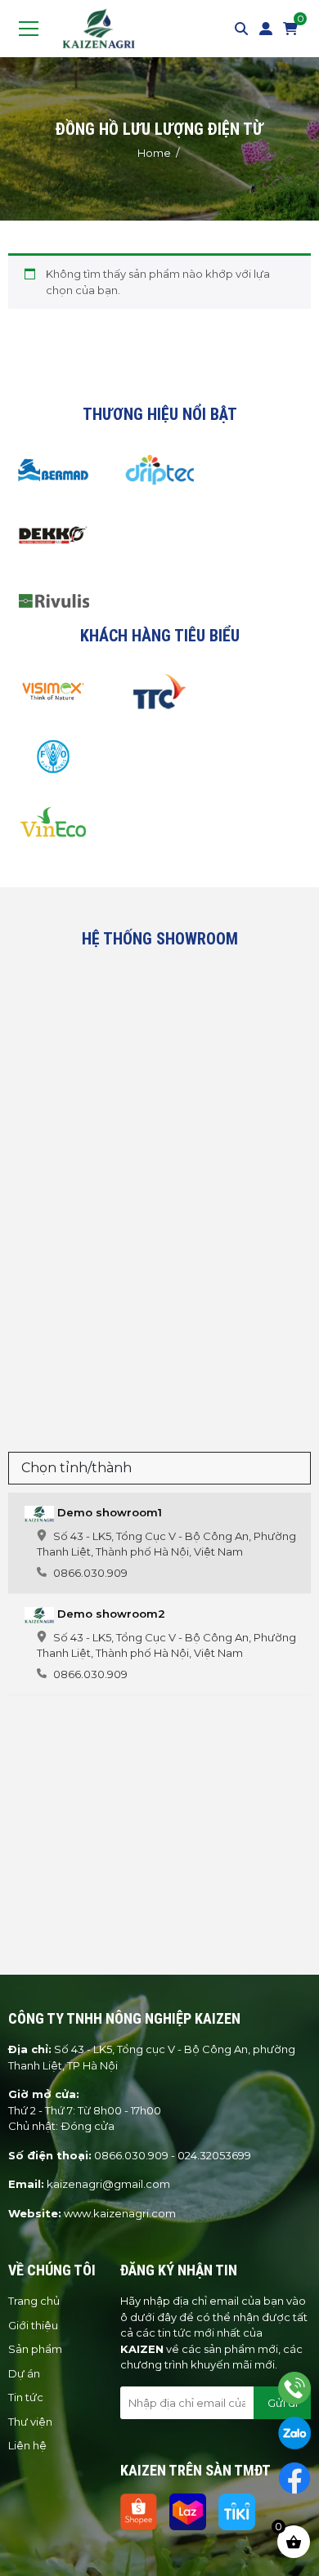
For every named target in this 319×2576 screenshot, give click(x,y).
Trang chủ (34, 2301)
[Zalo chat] (294, 2433)
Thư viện (30, 2422)
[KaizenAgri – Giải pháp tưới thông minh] (99, 27)
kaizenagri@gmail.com (108, 2184)
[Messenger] (294, 2478)
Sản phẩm (35, 2349)
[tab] (159, 1543)
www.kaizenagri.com (120, 2213)
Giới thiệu (33, 2325)
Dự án (24, 2373)
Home (154, 153)
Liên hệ (27, 2445)
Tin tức (26, 2397)
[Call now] (294, 2388)
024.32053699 (214, 2155)
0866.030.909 (131, 2155)
